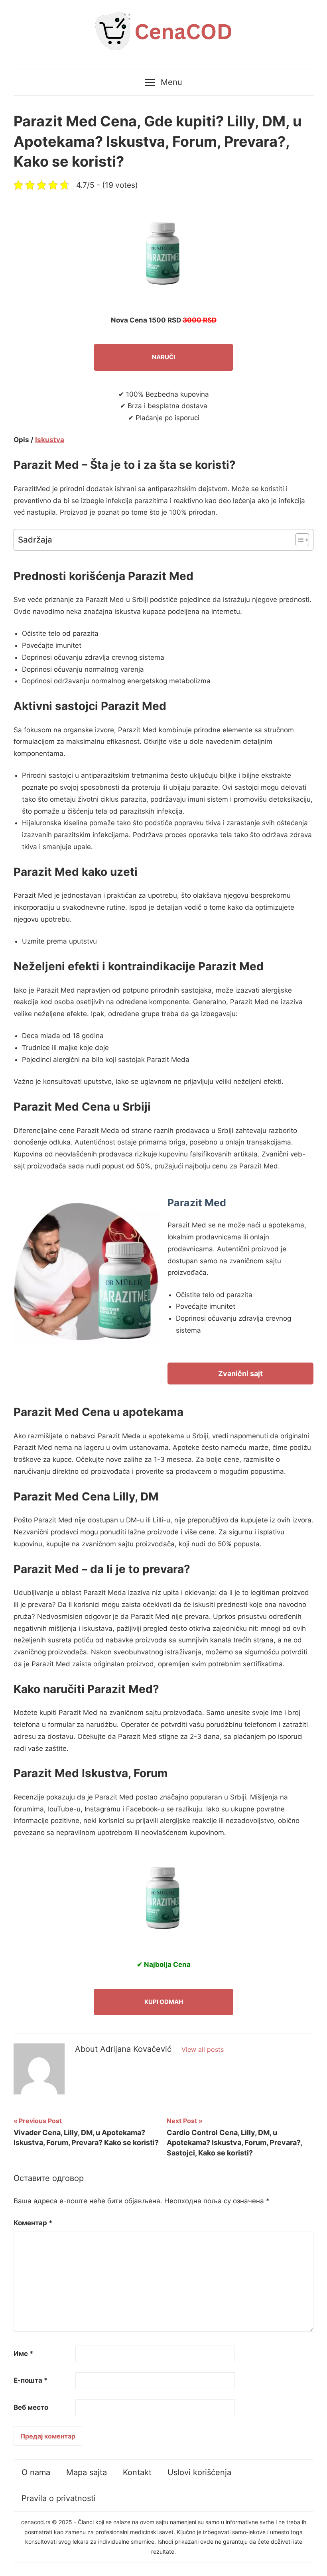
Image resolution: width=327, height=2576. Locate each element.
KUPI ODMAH (164, 2002)
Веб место (31, 2407)
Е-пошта (31, 2380)
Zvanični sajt (240, 1374)
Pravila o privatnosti (59, 2498)
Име (24, 2354)
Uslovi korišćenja (199, 2472)
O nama (36, 2472)
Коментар (33, 2223)
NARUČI (163, 357)
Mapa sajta (87, 2472)
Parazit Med (197, 1203)
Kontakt (137, 2472)
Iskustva (50, 440)
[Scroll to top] (313, 2562)
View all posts (203, 2049)
